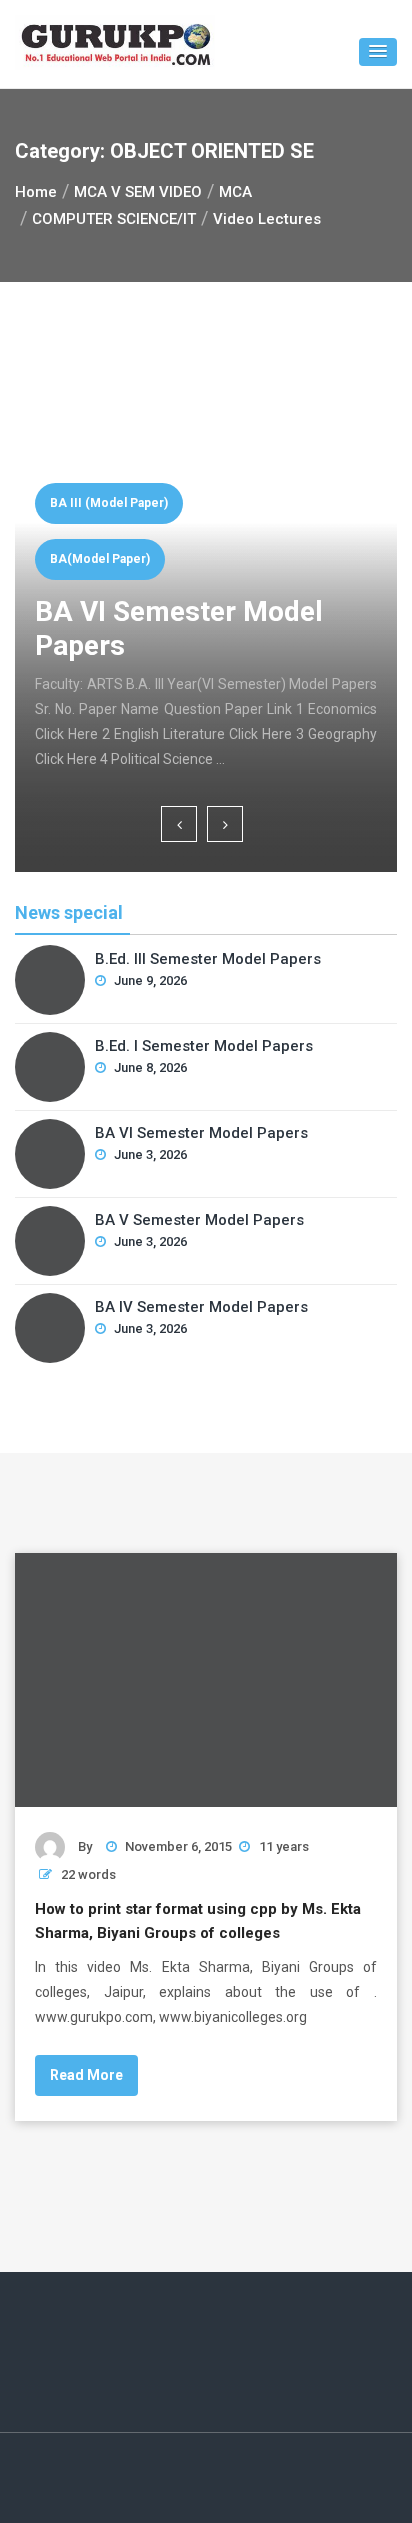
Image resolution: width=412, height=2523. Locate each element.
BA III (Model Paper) (109, 503)
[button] (378, 52)
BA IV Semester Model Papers (201, 1307)
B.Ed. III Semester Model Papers (208, 959)
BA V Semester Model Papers (199, 1220)
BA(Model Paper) (100, 559)
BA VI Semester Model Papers (201, 1133)
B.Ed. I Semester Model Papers (204, 1046)
